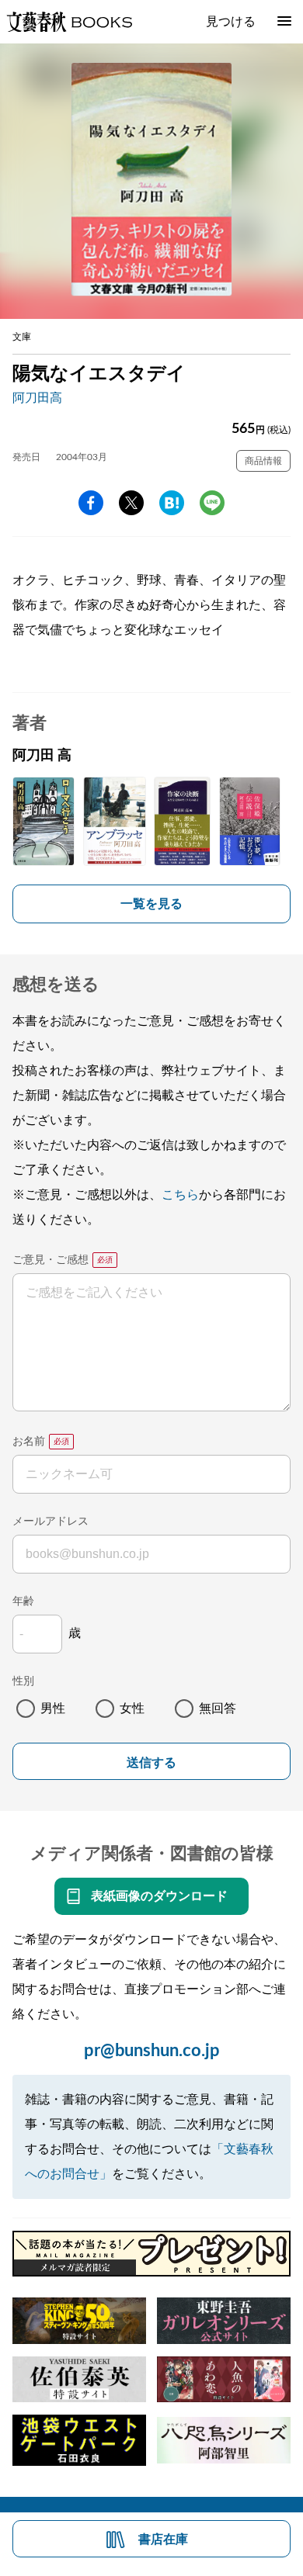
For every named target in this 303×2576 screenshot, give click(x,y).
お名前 (29, 1442)
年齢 (23, 1601)
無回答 (218, 1709)
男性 (53, 1709)
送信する (151, 1762)
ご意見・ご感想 (50, 1260)
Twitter (131, 503)
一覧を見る (151, 904)
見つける (231, 22)
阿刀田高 (37, 398)
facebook (91, 503)
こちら (180, 1195)
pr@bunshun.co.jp (152, 2051)
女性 (132, 1709)
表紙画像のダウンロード (159, 1896)
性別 (23, 1681)
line (212, 503)
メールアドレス (50, 1522)
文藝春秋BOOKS (69, 22)
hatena (172, 503)
